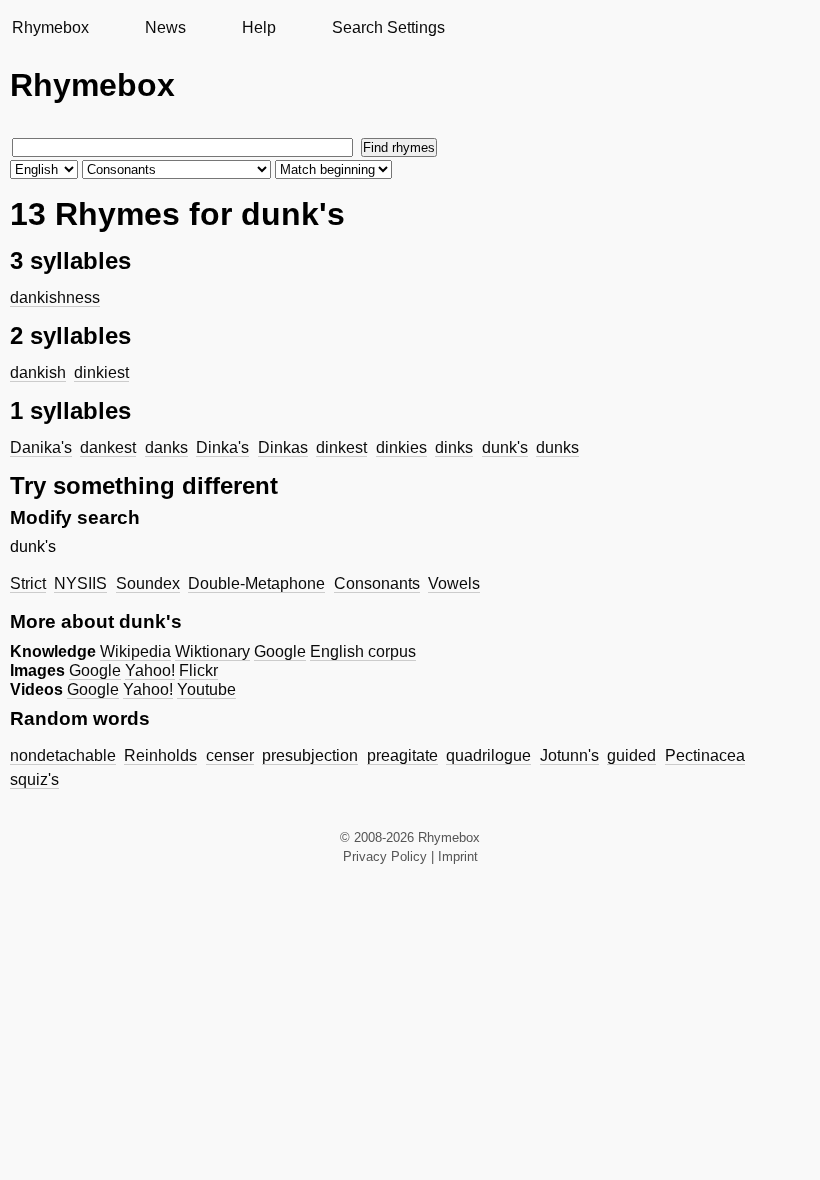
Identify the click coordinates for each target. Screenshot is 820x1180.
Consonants (377, 583)
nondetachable (63, 755)
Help (259, 27)
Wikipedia (135, 651)
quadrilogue (488, 755)
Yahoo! (150, 670)
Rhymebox (50, 27)
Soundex (148, 583)
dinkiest (101, 372)
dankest (108, 447)
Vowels (454, 583)
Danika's (41, 447)
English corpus (363, 651)
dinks (454, 447)
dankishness (55, 297)
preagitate (402, 755)
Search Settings (388, 27)
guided (631, 755)
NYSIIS (80, 583)
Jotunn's (569, 755)
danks (166, 447)
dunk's (505, 447)
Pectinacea (705, 755)
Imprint (458, 856)
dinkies (401, 447)
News (165, 27)
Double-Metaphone (256, 583)
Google (280, 651)
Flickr (198, 670)
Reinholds (160, 755)
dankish (38, 372)
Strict (28, 583)
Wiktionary (212, 651)
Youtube (206, 689)
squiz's (34, 779)
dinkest (341, 447)
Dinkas (283, 447)
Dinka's (222, 447)
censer (230, 755)
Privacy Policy (385, 856)
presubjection (310, 755)
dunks (557, 447)
